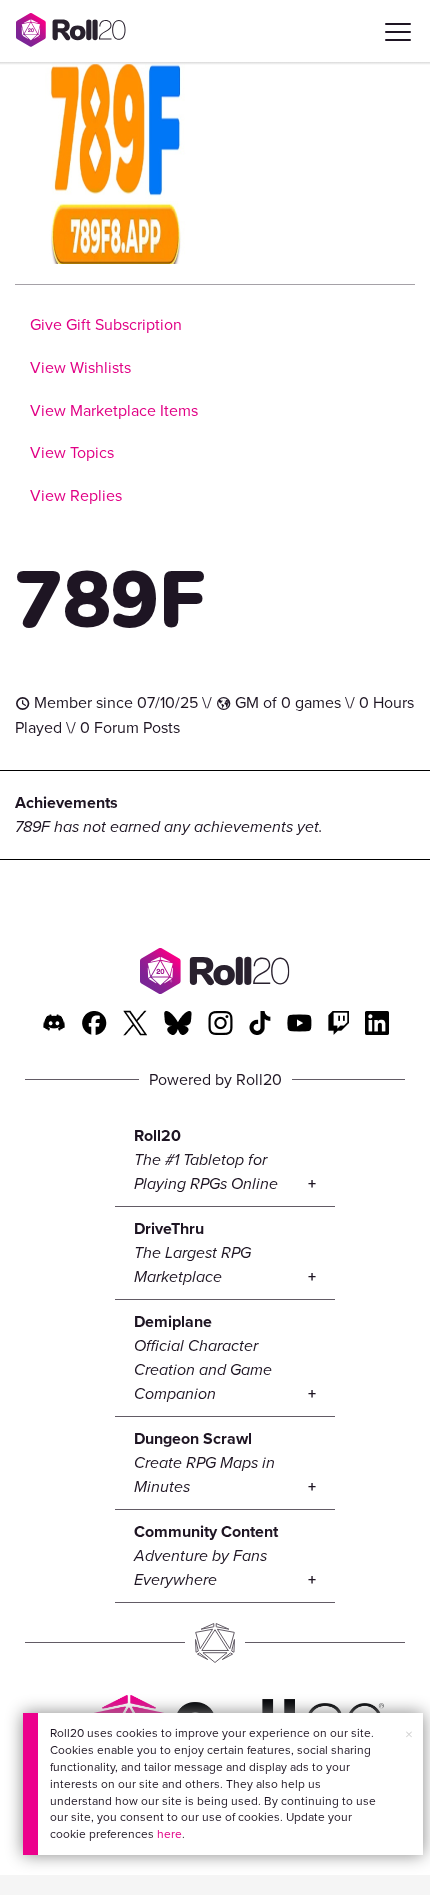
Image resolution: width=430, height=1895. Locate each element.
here (169, 1834)
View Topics (72, 452)
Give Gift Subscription (106, 324)
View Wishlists (80, 367)
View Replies (76, 495)
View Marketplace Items (114, 410)
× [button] (409, 1734)
